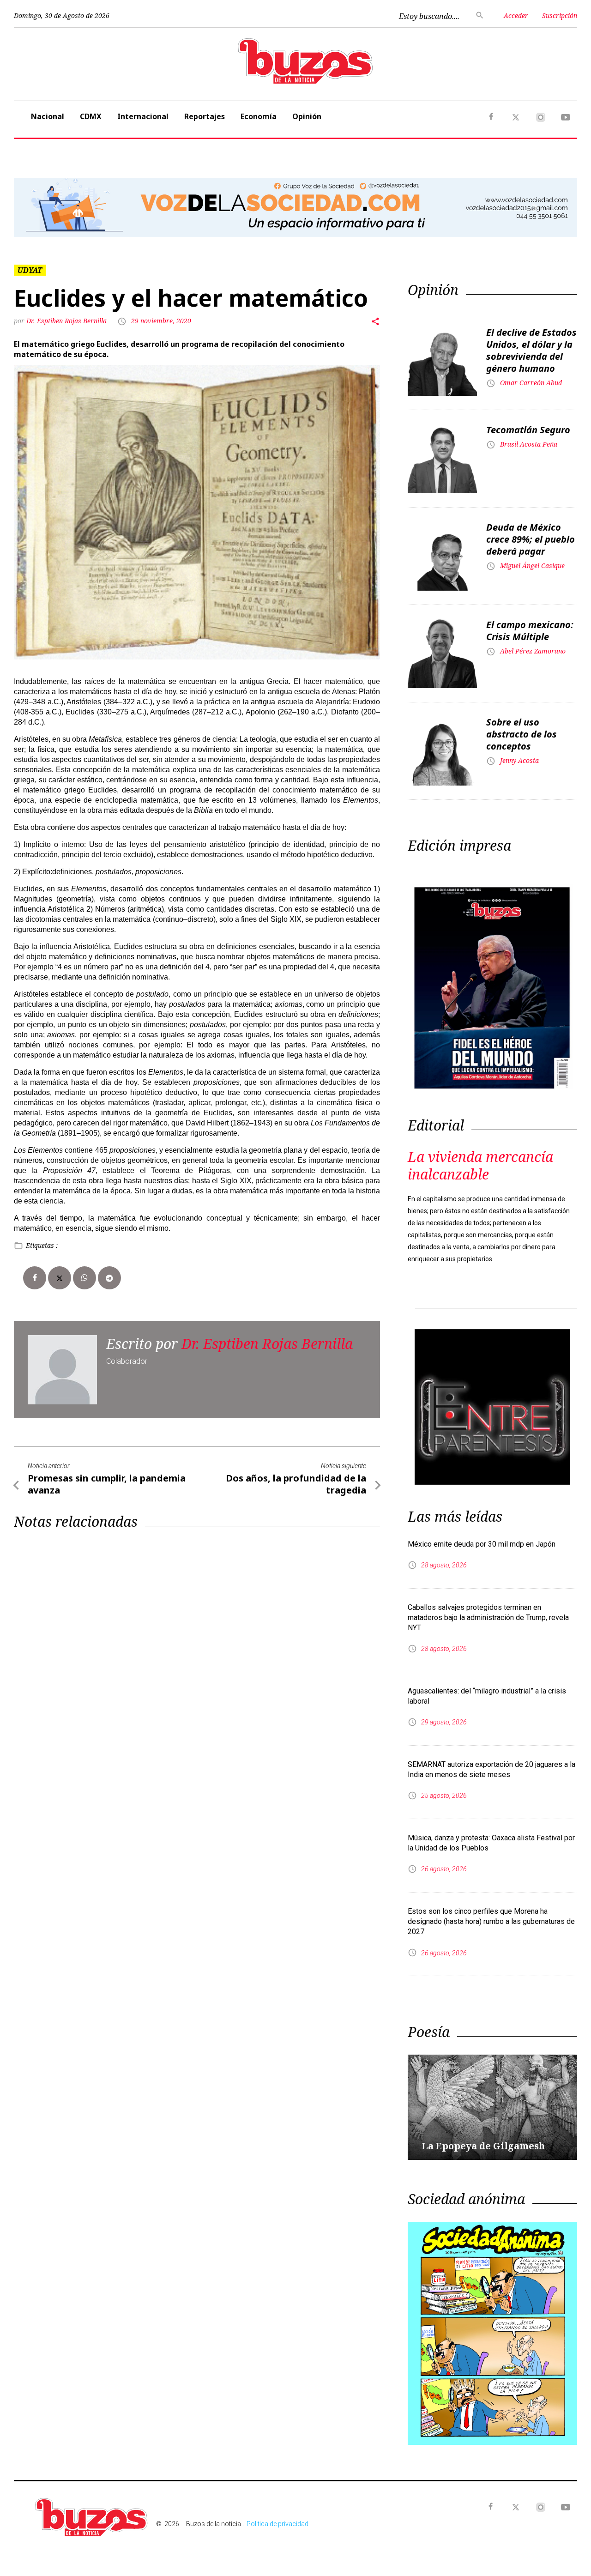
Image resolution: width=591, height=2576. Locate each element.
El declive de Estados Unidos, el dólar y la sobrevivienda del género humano (531, 350)
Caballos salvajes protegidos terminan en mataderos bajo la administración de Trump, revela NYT (488, 1618)
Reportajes (205, 116)
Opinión (307, 116)
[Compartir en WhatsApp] (84, 1278)
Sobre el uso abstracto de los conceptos (522, 734)
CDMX (91, 116)
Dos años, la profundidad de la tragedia (296, 1484)
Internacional (143, 116)
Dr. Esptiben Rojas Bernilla (66, 321)
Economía (259, 116)
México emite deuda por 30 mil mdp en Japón (482, 1544)
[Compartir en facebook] (35, 1278)
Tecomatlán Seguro (528, 430)
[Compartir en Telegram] (109, 1278)
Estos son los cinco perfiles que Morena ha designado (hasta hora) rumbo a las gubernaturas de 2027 (491, 1921)
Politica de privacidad (277, 2524)
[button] (56, 207)
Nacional (48, 116)
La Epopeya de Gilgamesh (483, 2146)
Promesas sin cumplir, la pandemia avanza (107, 1484)
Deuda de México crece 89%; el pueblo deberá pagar (531, 539)
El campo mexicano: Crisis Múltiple (530, 631)
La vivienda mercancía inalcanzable (480, 1165)
